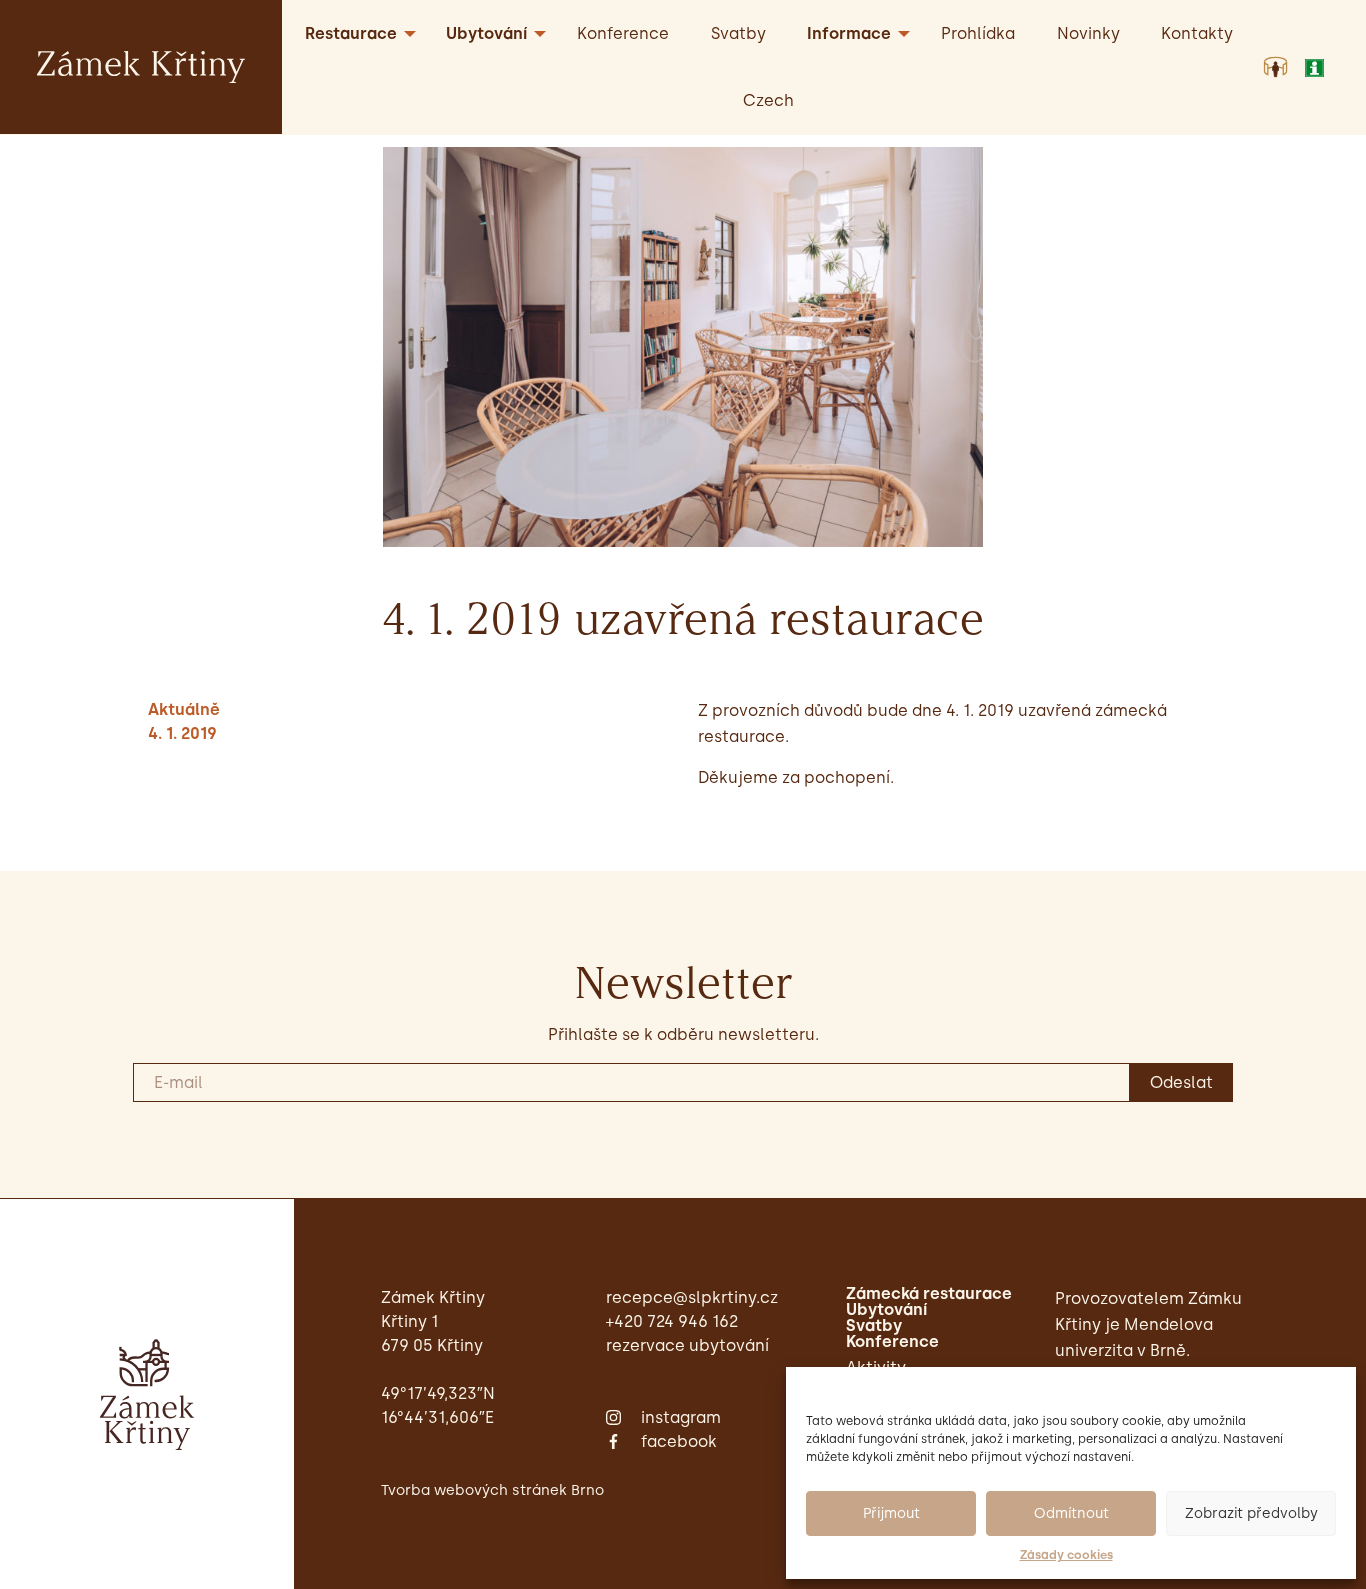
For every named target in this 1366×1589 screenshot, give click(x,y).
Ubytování (886, 1310)
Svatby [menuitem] (738, 33)
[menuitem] (768, 100)
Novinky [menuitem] (1088, 33)
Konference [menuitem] (623, 33)
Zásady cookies (1066, 1555)
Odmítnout (1071, 1513)
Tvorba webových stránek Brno (492, 1490)
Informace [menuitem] (849, 33)
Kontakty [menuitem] (1197, 33)
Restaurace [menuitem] (351, 33)
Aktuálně (184, 709)
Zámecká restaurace (929, 1294)
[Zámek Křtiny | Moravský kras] (141, 65)
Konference (892, 1342)
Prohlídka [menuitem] (978, 33)
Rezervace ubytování (687, 1345)
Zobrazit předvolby (1251, 1513)
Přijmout (891, 1513)
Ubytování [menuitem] (486, 33)
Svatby (874, 1326)
